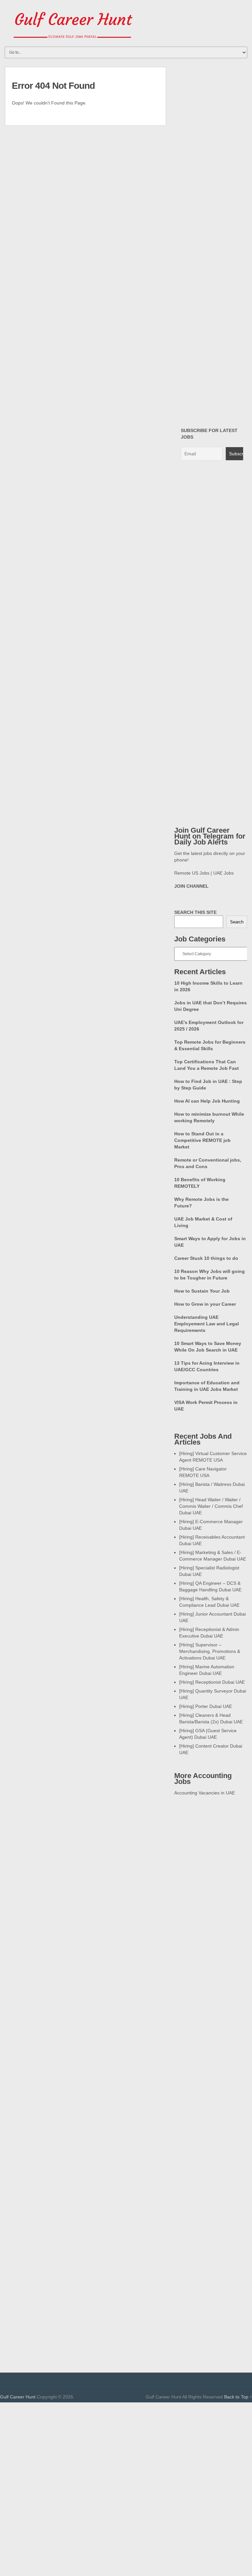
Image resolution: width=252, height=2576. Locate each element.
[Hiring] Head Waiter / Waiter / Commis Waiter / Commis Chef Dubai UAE (211, 1506)
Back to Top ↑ (238, 2397)
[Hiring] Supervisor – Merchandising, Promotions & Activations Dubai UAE (210, 1651)
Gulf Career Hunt (18, 2397)
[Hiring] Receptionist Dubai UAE (212, 1682)
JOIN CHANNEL (191, 886)
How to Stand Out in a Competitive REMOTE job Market (202, 1140)
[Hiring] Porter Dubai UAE (206, 1706)
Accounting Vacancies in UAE (205, 1793)
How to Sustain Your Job (202, 1291)
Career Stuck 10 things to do (206, 1258)
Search (237, 922)
